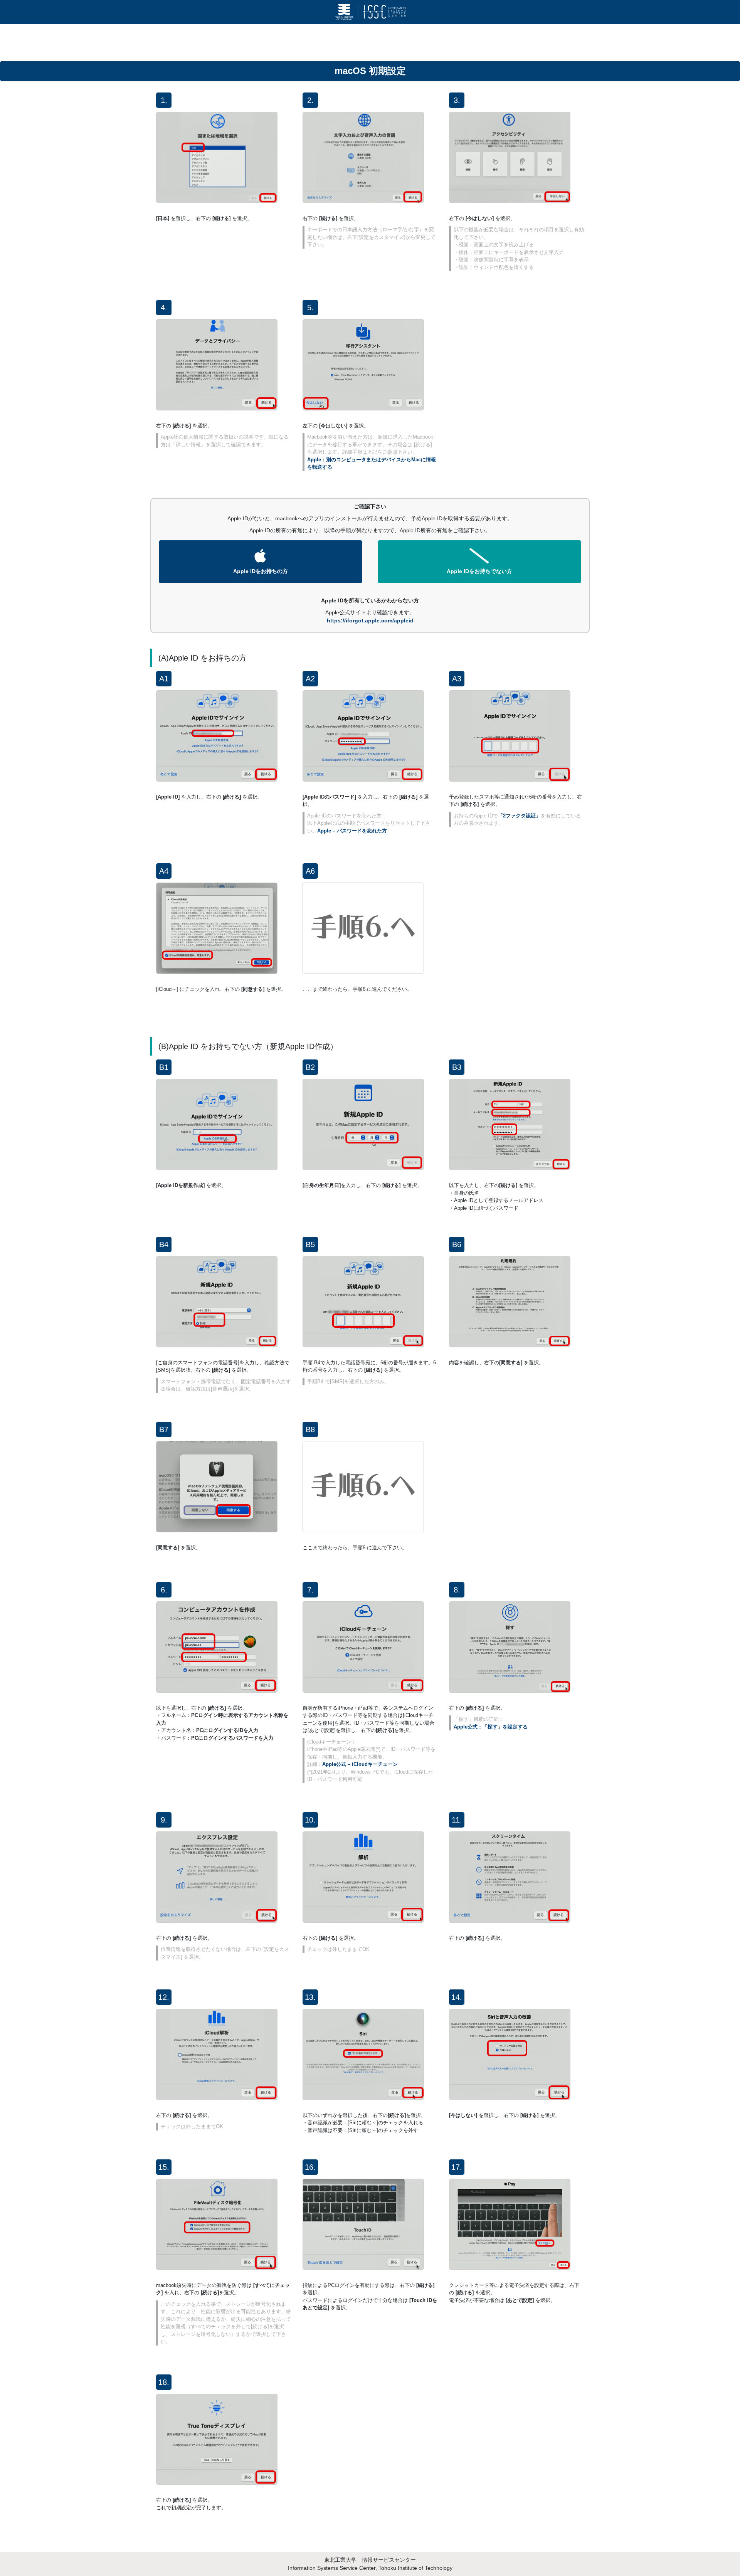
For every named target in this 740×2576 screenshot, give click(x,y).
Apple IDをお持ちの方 (261, 571)
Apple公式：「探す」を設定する (491, 1727)
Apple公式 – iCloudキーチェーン (360, 1764)
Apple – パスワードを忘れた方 (352, 831)
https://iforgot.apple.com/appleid (370, 620)
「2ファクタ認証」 (519, 816)
